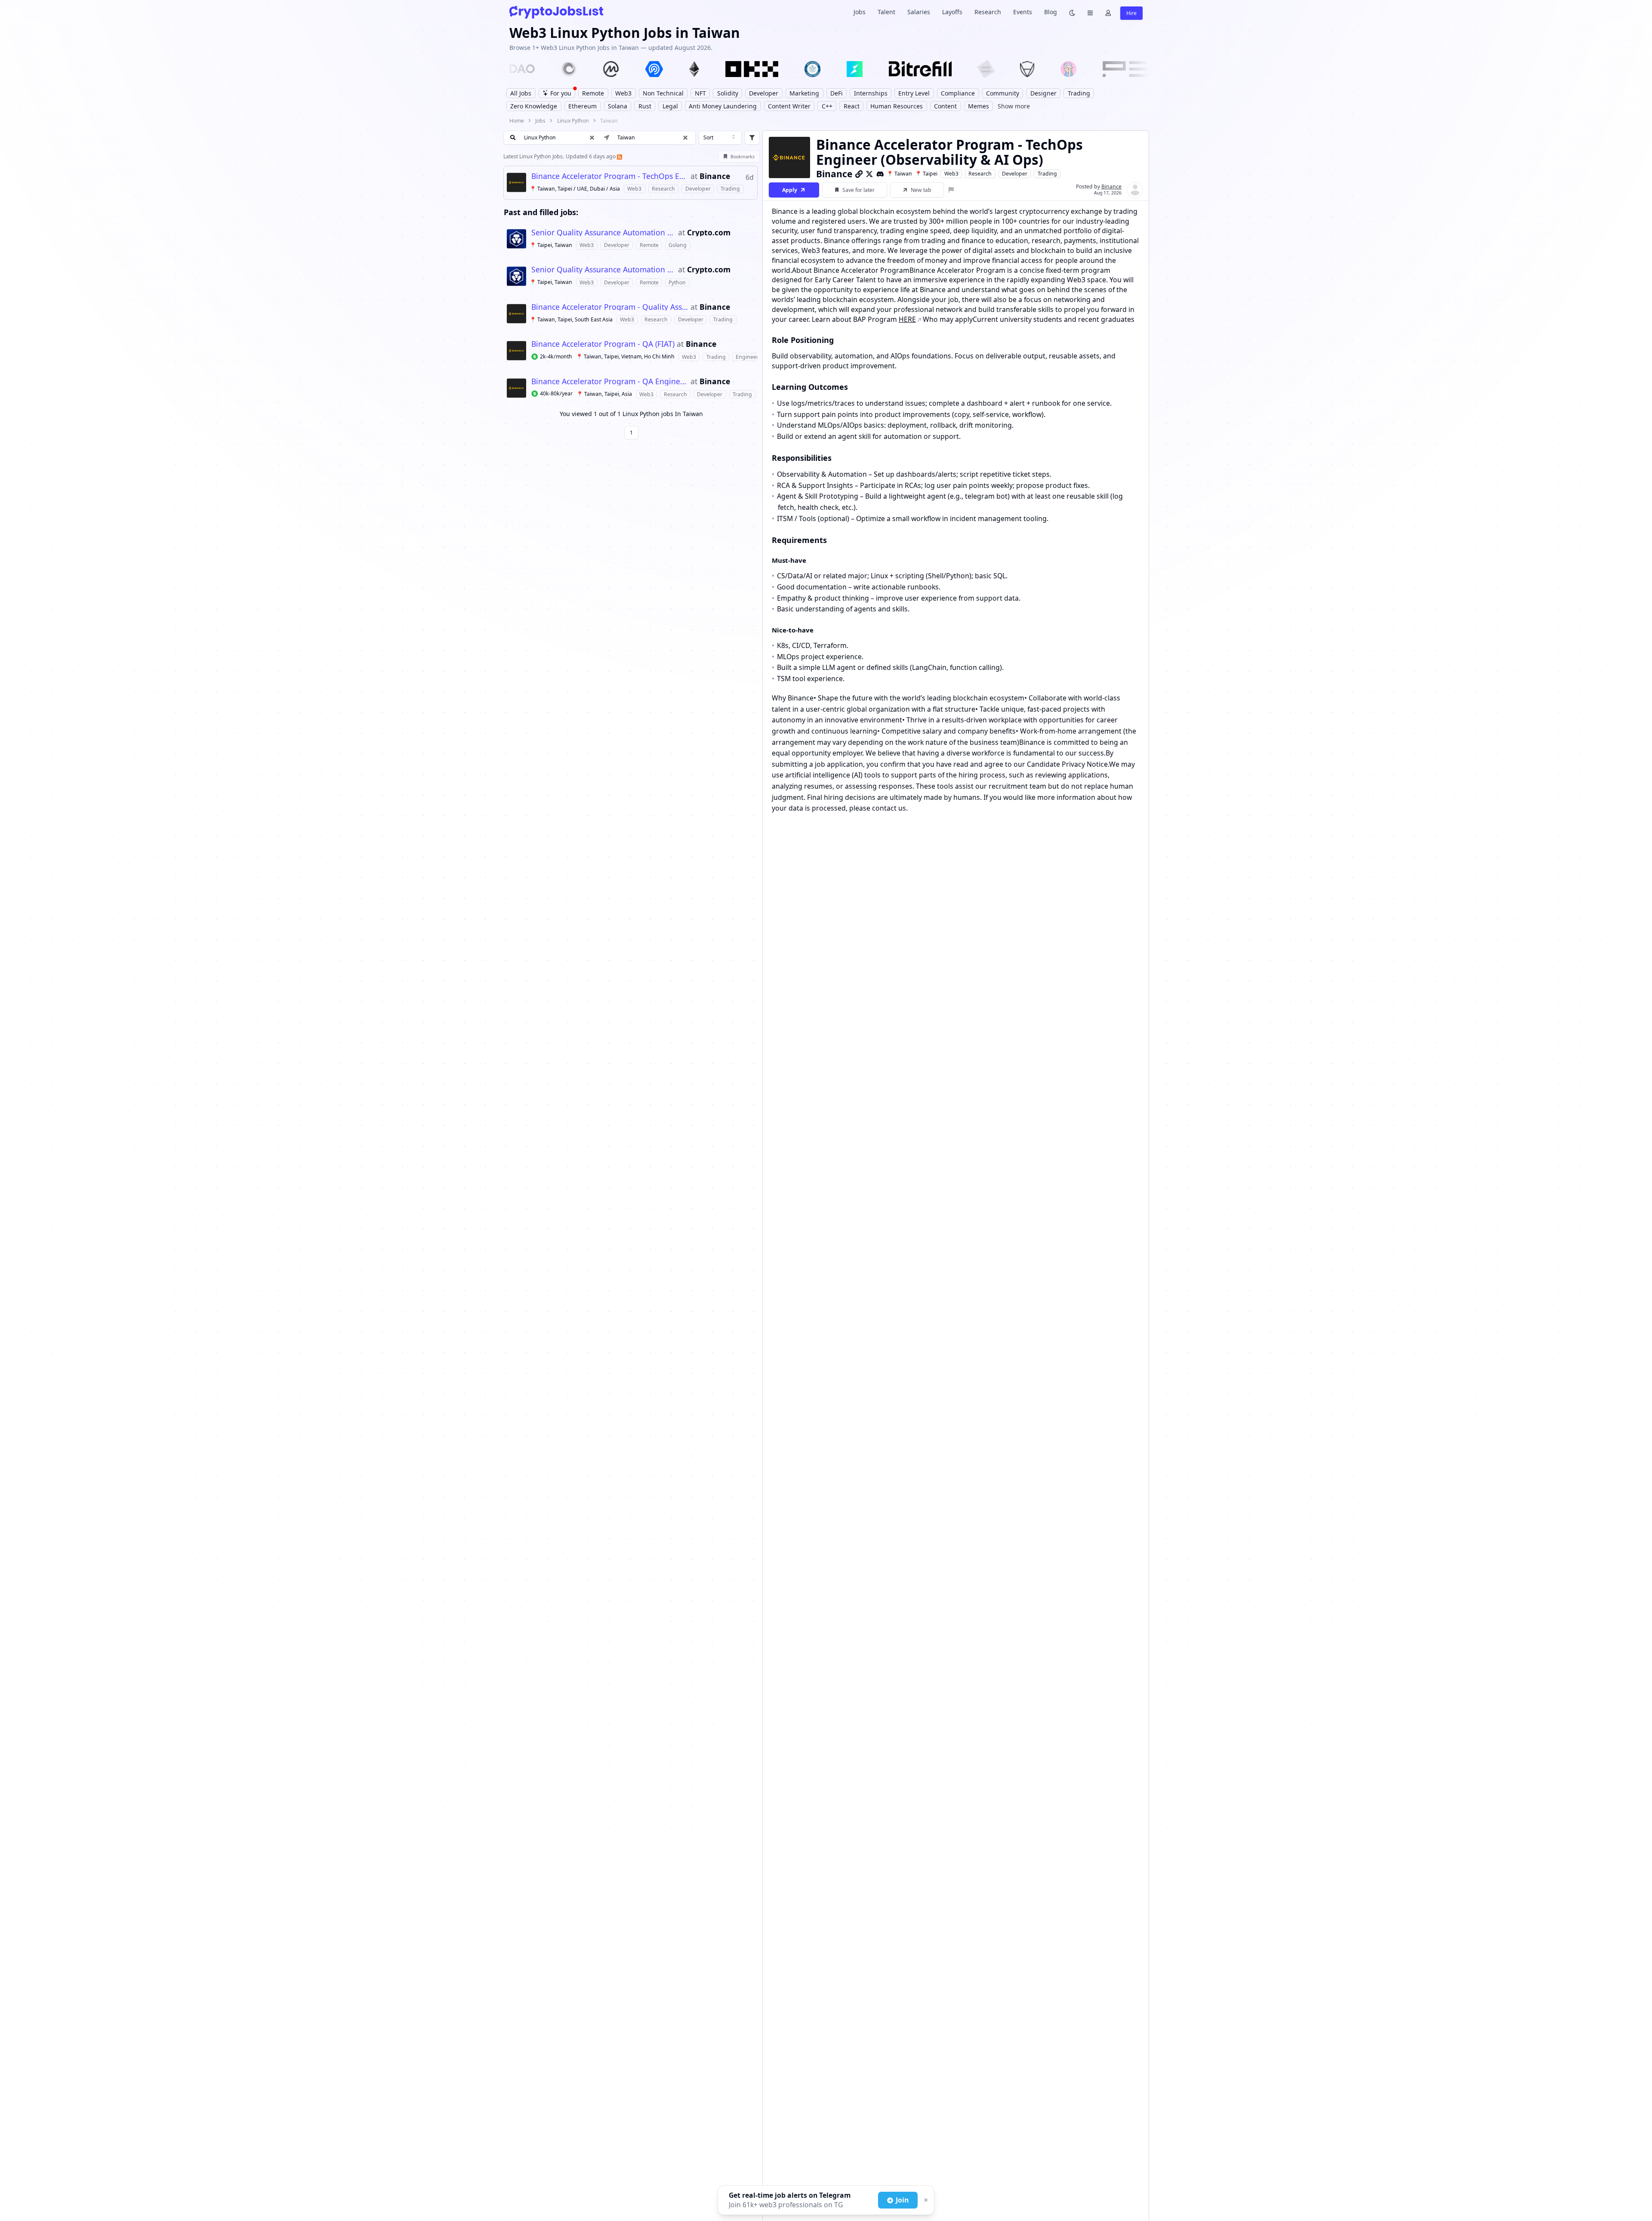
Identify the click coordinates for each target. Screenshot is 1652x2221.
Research (988, 12)
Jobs (860, 12)
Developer (1015, 174)
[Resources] (1090, 12)
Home (517, 121)
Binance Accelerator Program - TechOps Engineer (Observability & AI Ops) (610, 176)
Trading (1047, 174)
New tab (921, 190)
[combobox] (720, 138)
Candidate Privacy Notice (1067, 764)
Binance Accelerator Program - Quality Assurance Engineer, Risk (610, 307)
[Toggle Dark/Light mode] (1072, 12)
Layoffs (952, 12)
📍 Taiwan (899, 174)
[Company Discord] (880, 174)
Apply (790, 190)
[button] (685, 138)
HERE (907, 319)
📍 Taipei (926, 174)
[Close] (925, 2200)
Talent (886, 12)
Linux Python (573, 121)
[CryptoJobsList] (556, 12)
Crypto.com (709, 233)
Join (902, 2200)
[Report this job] (951, 190)
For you (561, 93)
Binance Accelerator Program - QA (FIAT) (603, 344)
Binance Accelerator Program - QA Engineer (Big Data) (610, 382)
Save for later (858, 190)
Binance (715, 176)
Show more (1014, 106)
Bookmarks (743, 157)
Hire (1131, 13)
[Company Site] (859, 174)
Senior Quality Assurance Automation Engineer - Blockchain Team (604, 233)
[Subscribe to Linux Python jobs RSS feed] (619, 156)
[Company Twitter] (869, 174)
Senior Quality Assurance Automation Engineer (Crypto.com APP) (604, 270)
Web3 (951, 174)
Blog (1051, 12)
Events (1023, 12)
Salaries (919, 12)
